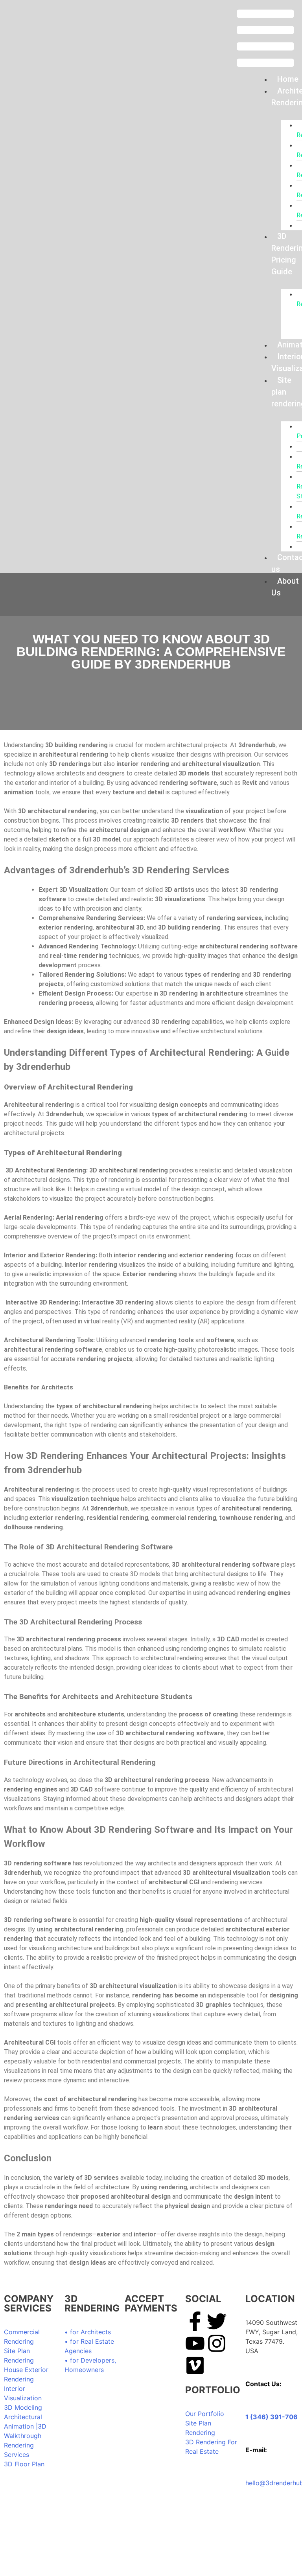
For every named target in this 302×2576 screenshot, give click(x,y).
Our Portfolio (205, 2414)
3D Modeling (23, 2407)
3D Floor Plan (24, 2464)
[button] (265, 39)
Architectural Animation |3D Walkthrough (25, 2426)
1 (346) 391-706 (272, 2417)
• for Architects (88, 2332)
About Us (285, 587)
